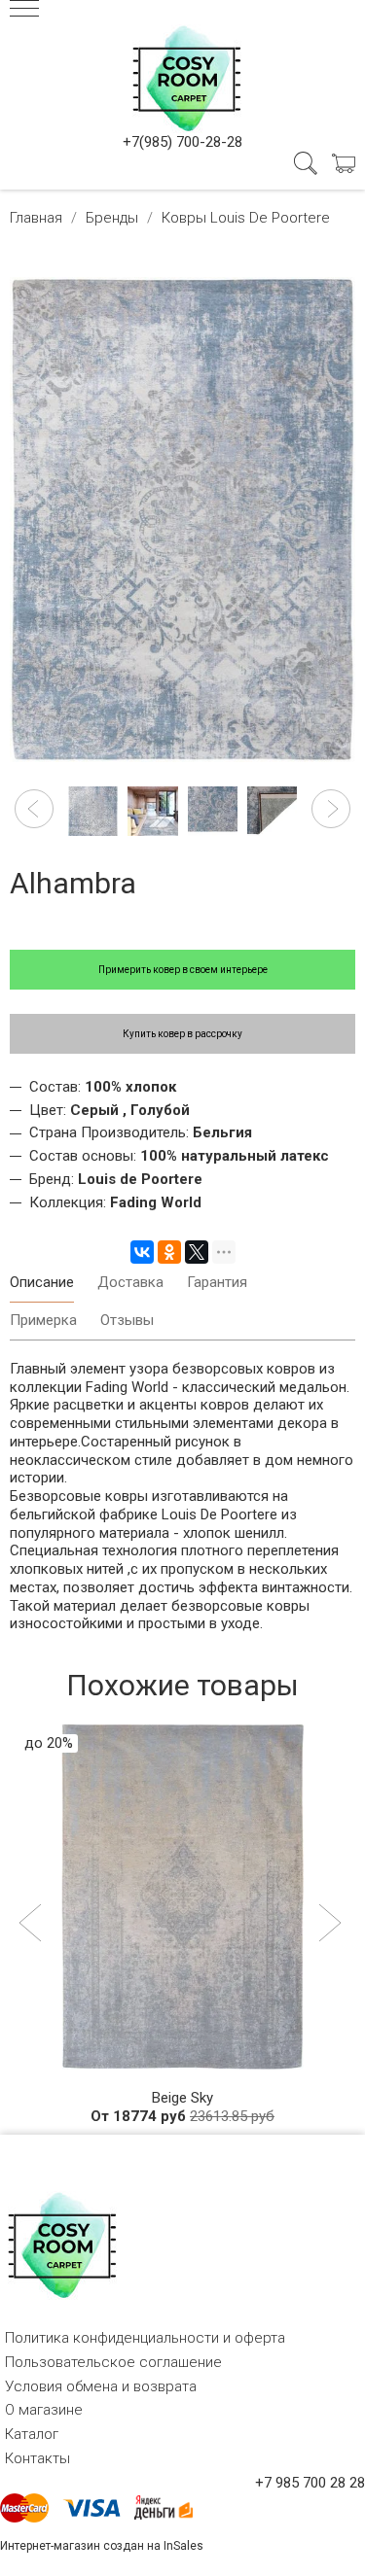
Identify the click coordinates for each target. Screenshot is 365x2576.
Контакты (37, 2458)
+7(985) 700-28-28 (182, 142)
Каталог (32, 2434)
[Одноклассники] (169, 1252)
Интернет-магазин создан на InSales (102, 2546)
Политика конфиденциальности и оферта (145, 2338)
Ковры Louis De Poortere (246, 218)
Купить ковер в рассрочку (182, 1034)
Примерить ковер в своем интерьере (183, 970)
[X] (197, 1252)
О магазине (44, 2410)
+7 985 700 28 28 (310, 2483)
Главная (36, 218)
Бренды (112, 218)
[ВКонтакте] (142, 1252)
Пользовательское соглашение (113, 2362)
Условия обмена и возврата (101, 2386)
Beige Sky (182, 2098)
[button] (34, 809)
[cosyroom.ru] (183, 75)
